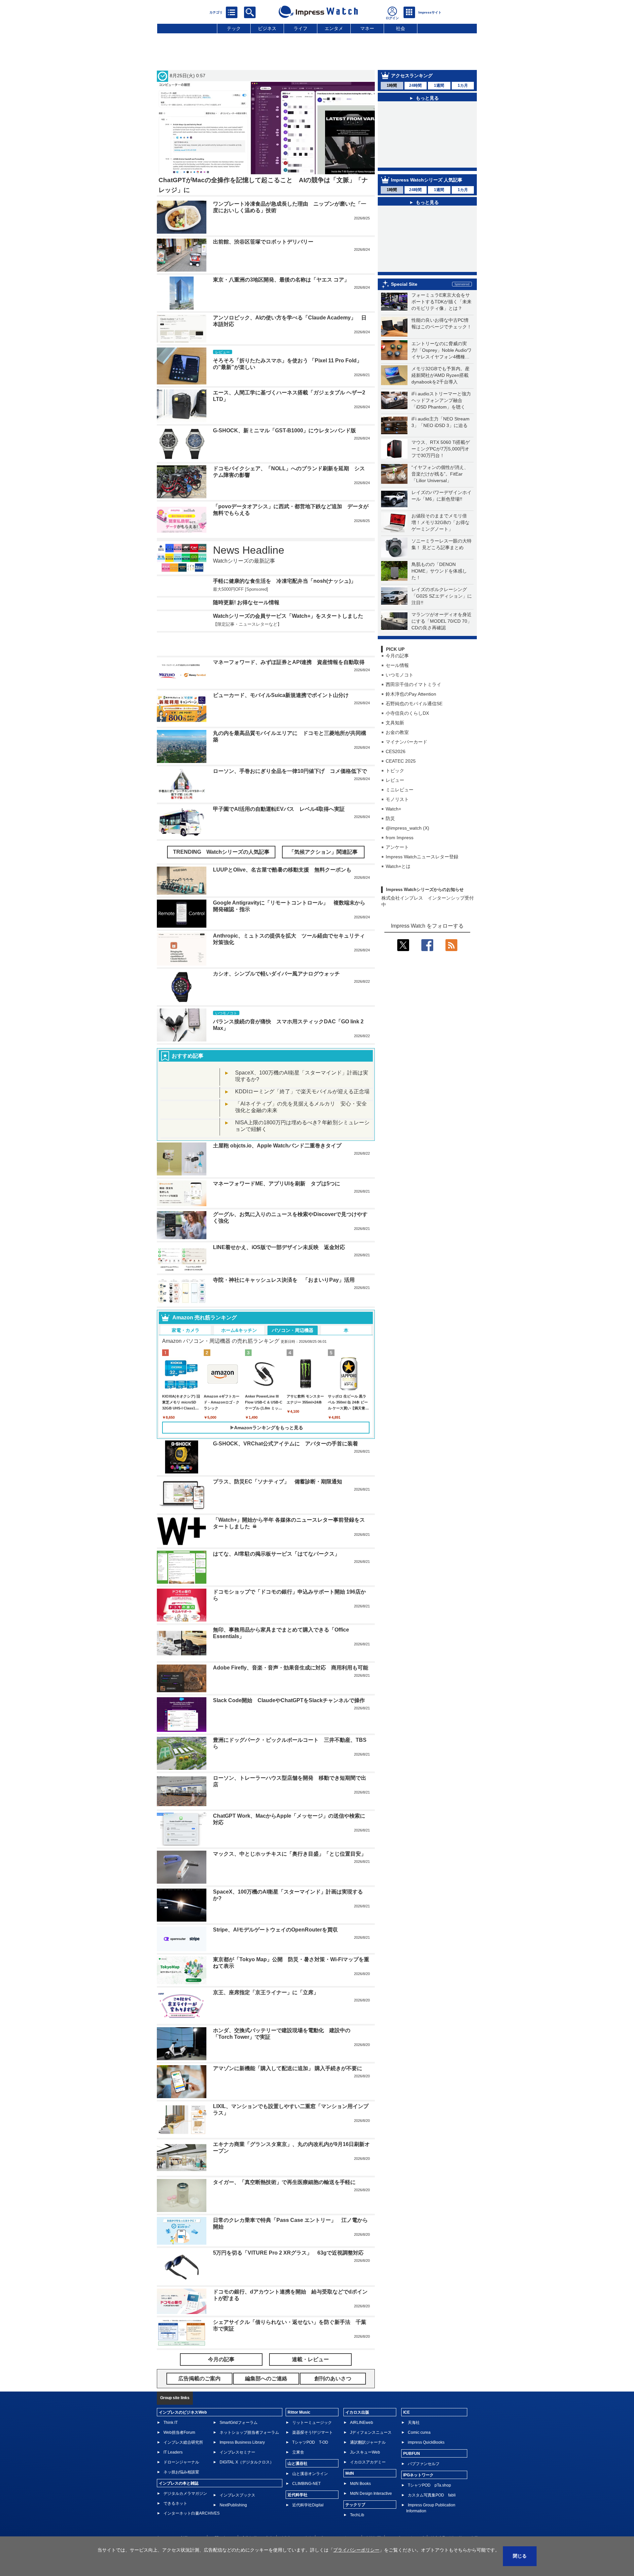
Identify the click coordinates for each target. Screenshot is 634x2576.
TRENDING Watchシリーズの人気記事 (221, 876)
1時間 (392, 85)
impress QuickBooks (426, 2466)
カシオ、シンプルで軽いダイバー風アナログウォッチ (276, 998)
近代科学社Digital (308, 2529)
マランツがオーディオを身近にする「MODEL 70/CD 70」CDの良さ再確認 (442, 651)
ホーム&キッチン (239, 1354)
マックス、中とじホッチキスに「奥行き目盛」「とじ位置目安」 (290, 1878)
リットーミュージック (312, 2447)
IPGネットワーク (418, 2499)
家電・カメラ (186, 1354)
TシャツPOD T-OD (310, 2466)
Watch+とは (398, 897)
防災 (390, 849)
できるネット (175, 2527)
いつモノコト (400, 705)
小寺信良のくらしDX (407, 743)
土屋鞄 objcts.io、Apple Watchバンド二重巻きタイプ (277, 1170)
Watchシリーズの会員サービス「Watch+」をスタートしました (288, 649)
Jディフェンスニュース (371, 2457)
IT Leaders (173, 2476)
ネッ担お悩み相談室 (181, 2496)
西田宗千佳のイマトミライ (413, 715)
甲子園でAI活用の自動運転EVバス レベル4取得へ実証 (279, 833)
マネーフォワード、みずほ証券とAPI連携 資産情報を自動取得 (289, 687)
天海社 (414, 2447)
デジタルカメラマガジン (185, 2518)
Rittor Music (299, 2436)
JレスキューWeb (365, 2476)
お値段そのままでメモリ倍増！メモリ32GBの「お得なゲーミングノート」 (440, 553)
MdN (350, 2497)
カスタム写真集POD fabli (432, 2519)
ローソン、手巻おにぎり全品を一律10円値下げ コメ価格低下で (290, 795)
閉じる (520, 2556)
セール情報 (397, 696)
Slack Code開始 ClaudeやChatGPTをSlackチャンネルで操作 (289, 1725)
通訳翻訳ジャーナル (368, 2466)
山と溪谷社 (298, 2488)
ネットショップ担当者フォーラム (249, 2457)
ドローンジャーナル (181, 2486)
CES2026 (396, 782)
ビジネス (267, 28)
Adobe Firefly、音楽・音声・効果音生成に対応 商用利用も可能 (291, 1692)
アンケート (397, 877)
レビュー (395, 810)
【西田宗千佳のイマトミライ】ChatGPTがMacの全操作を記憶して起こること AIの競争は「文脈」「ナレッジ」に (432, 161)
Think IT (171, 2447)
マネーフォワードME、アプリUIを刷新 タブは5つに (277, 1208)
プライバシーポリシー (356, 2550)
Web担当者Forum (179, 2457)
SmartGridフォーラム (239, 2447)
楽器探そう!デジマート (313, 2457)
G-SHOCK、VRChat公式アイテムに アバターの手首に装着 (285, 1468)
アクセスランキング (412, 76)
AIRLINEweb (362, 2447)
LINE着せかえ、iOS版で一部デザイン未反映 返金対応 (279, 1271)
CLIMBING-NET (306, 2508)
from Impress (400, 868)
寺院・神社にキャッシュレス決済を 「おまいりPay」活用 (284, 1304)
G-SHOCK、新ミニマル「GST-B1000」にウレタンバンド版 (284, 430)
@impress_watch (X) (407, 858)
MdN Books (360, 2508)
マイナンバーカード (406, 772)
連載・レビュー (310, 2384)
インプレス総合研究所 (183, 2466)
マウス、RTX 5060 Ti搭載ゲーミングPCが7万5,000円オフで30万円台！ (441, 479)
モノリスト (397, 830)
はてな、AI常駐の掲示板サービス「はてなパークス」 (276, 1578)
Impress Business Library (242, 2466)
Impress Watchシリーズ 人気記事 (427, 192)
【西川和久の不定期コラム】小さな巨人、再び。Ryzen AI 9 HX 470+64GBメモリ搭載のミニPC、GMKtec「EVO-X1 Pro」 (433, 284)
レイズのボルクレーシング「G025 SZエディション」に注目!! (442, 626)
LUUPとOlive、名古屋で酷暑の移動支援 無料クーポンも (282, 894)
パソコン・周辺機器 (293, 1354)
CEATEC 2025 (401, 791)
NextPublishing (233, 2529)
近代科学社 (298, 2519)
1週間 (439, 85)
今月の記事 (397, 686)
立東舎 (298, 2476)
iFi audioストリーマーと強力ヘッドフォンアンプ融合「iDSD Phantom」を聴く (441, 431)
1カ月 (463, 85)
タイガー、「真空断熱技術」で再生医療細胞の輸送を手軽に (284, 2206)
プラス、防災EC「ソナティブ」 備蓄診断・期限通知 (278, 1506)
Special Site (404, 314)
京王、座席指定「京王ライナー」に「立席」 (266, 2016)
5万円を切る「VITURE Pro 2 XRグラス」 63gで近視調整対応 (288, 2277)
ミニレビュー (400, 820)
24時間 (415, 85)
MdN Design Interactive (371, 2518)
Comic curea (419, 2457)
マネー (367, 28)
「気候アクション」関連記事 (323, 876)
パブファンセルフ (424, 2488)
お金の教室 (397, 763)
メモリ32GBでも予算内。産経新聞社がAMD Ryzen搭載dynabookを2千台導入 (440, 406)
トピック (395, 801)
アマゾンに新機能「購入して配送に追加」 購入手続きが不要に (288, 2092)
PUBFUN (412, 2478)
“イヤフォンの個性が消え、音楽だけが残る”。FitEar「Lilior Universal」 (440, 504)
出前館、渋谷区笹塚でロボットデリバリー (263, 242)
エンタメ (334, 28)
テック (234, 28)
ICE (406, 2436)
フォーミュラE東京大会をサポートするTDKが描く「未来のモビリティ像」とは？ (441, 332)
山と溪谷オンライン (310, 2498)
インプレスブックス (237, 2519)
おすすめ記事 (188, 1080)
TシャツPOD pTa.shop (429, 2509)
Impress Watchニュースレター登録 (422, 887)
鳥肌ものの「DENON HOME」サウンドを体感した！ (439, 601)
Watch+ (393, 839)
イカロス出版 (357, 2436)
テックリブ (355, 2529)
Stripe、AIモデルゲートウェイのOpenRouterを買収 (275, 1954)
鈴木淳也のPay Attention (411, 724)
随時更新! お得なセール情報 (246, 623)
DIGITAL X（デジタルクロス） (247, 2486)
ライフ (300, 28)
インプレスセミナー (237, 2476)
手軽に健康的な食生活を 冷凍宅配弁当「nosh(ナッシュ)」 (284, 581)
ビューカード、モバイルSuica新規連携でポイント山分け (281, 719)
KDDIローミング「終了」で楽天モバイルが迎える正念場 (302, 1116)
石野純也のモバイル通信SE (414, 734)
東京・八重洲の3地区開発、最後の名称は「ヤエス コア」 (281, 280)
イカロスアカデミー (368, 2486)
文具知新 (395, 753)
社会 (401, 28)
